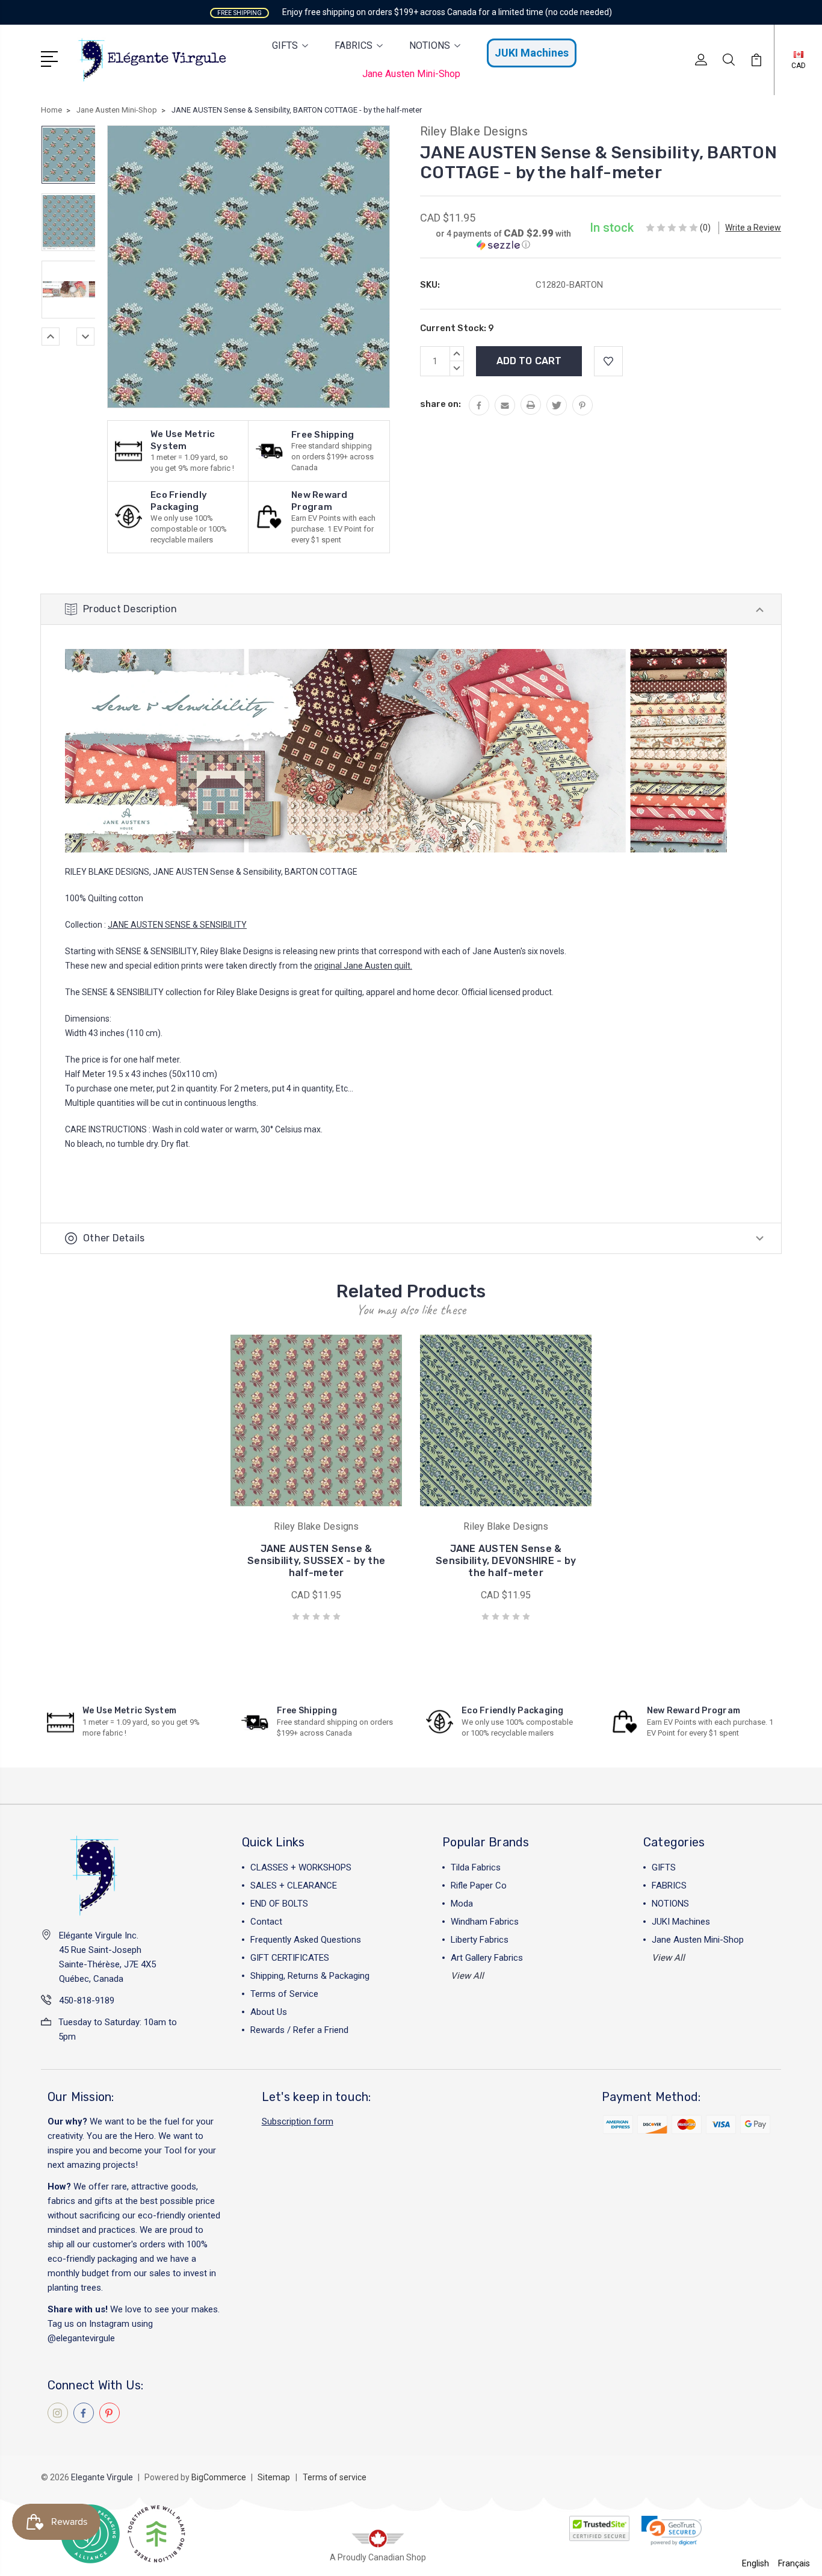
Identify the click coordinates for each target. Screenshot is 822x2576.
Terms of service (335, 2477)
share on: (440, 404)
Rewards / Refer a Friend (299, 2030)
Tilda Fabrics (476, 1867)
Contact (266, 1922)
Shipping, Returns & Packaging (310, 1976)
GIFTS (285, 45)
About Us (269, 2012)
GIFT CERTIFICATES (290, 1958)
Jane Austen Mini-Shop (411, 74)
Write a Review (753, 228)
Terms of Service (284, 1994)
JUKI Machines (532, 53)
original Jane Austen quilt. (363, 966)
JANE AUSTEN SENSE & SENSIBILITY (177, 925)
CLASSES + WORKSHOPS (301, 1867)
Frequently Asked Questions (306, 1940)
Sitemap (274, 2477)
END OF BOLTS (279, 1904)
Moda (462, 1904)
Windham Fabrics (485, 1922)
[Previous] (51, 337)
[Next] (85, 337)
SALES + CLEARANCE (294, 1885)
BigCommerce (219, 2477)
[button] (503, 239)
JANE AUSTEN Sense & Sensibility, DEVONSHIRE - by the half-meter (506, 1561)
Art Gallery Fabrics (487, 1958)
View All (467, 1976)
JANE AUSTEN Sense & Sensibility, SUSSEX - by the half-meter (316, 1561)
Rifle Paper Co (479, 1885)
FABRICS (354, 45)
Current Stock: (457, 328)
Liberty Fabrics (480, 1940)
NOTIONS (430, 45)
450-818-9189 (87, 2000)
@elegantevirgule (81, 2338)
